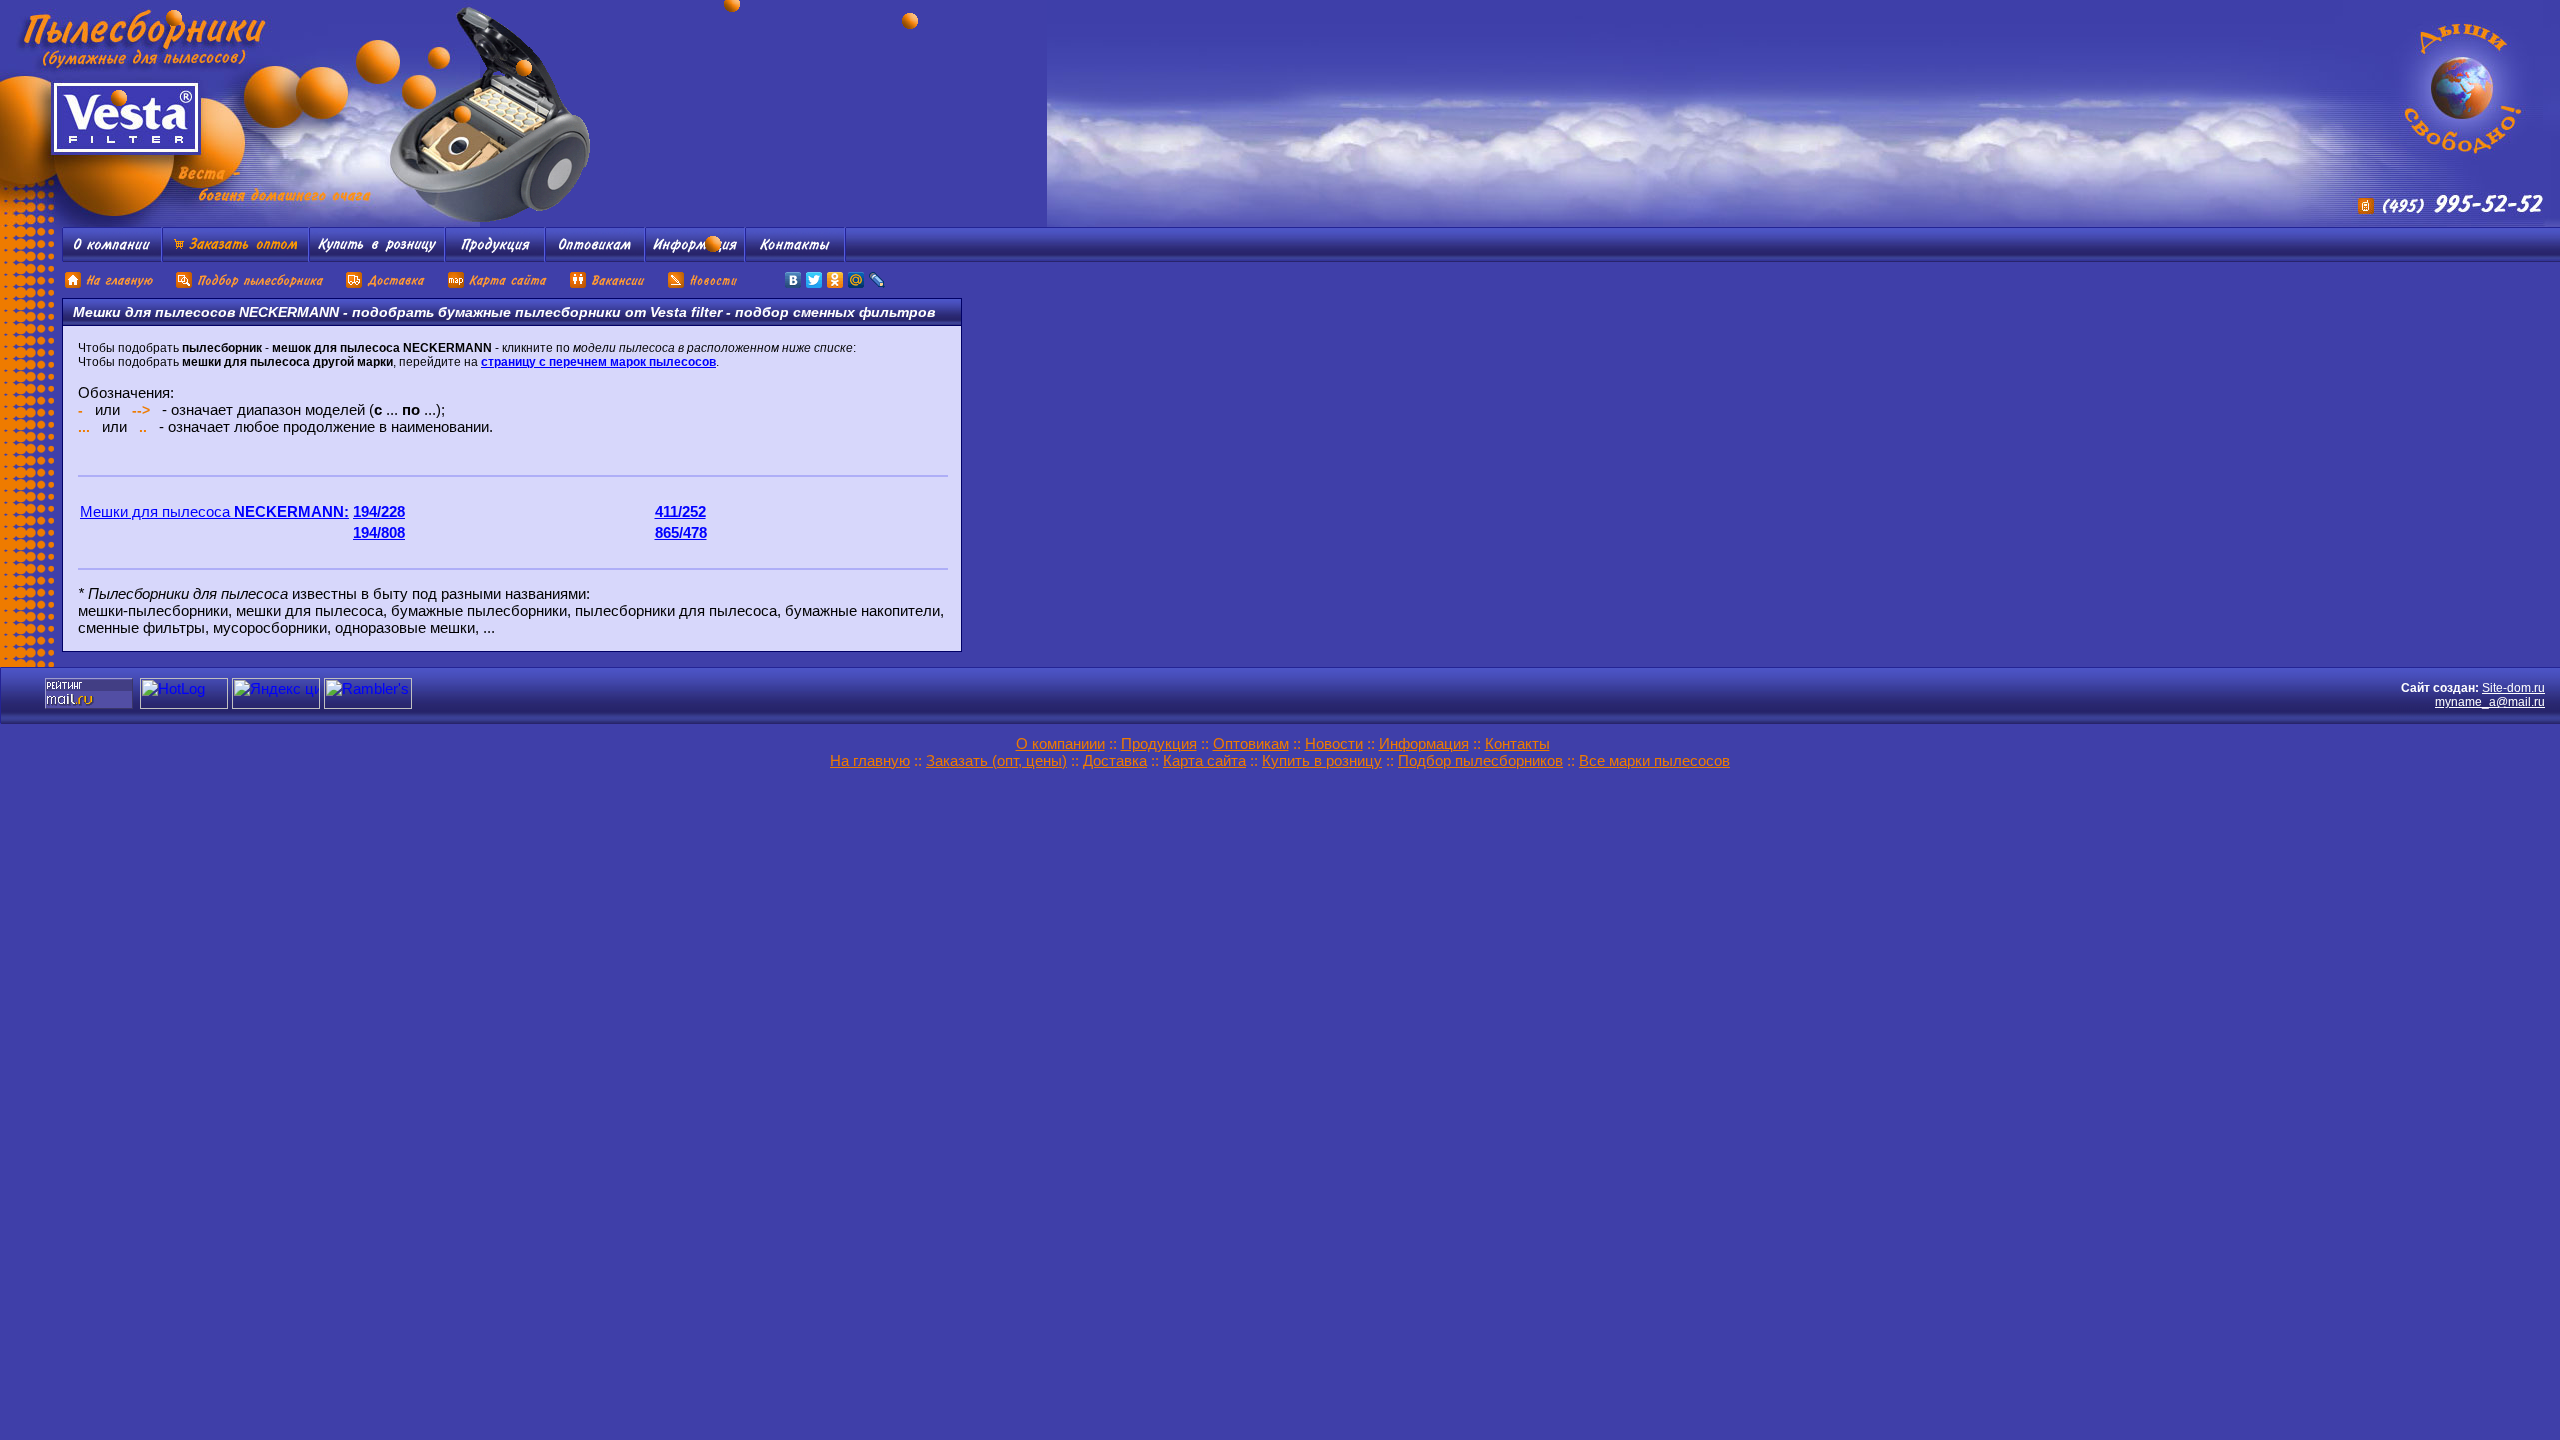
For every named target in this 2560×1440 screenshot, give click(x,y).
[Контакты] (795, 256)
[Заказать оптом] (235, 256)
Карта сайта (1204, 760)
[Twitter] (814, 280)
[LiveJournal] (877, 280)
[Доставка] (386, 285)
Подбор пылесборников (1480, 760)
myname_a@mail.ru (2490, 702)
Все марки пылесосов (1654, 760)
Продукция (1159, 743)
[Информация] (695, 256)
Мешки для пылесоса (214, 511)
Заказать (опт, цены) (996, 760)
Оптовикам (1251, 743)
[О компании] (112, 256)
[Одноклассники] (835, 280)
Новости (1334, 743)
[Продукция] (495, 256)
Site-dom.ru (2513, 688)
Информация (1424, 743)
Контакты (1517, 743)
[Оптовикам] (595, 256)
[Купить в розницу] (377, 256)
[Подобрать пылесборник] (250, 285)
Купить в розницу (1322, 760)
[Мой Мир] (856, 280)
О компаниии (1060, 743)
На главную (870, 760)
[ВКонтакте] (793, 280)
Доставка (1115, 760)
